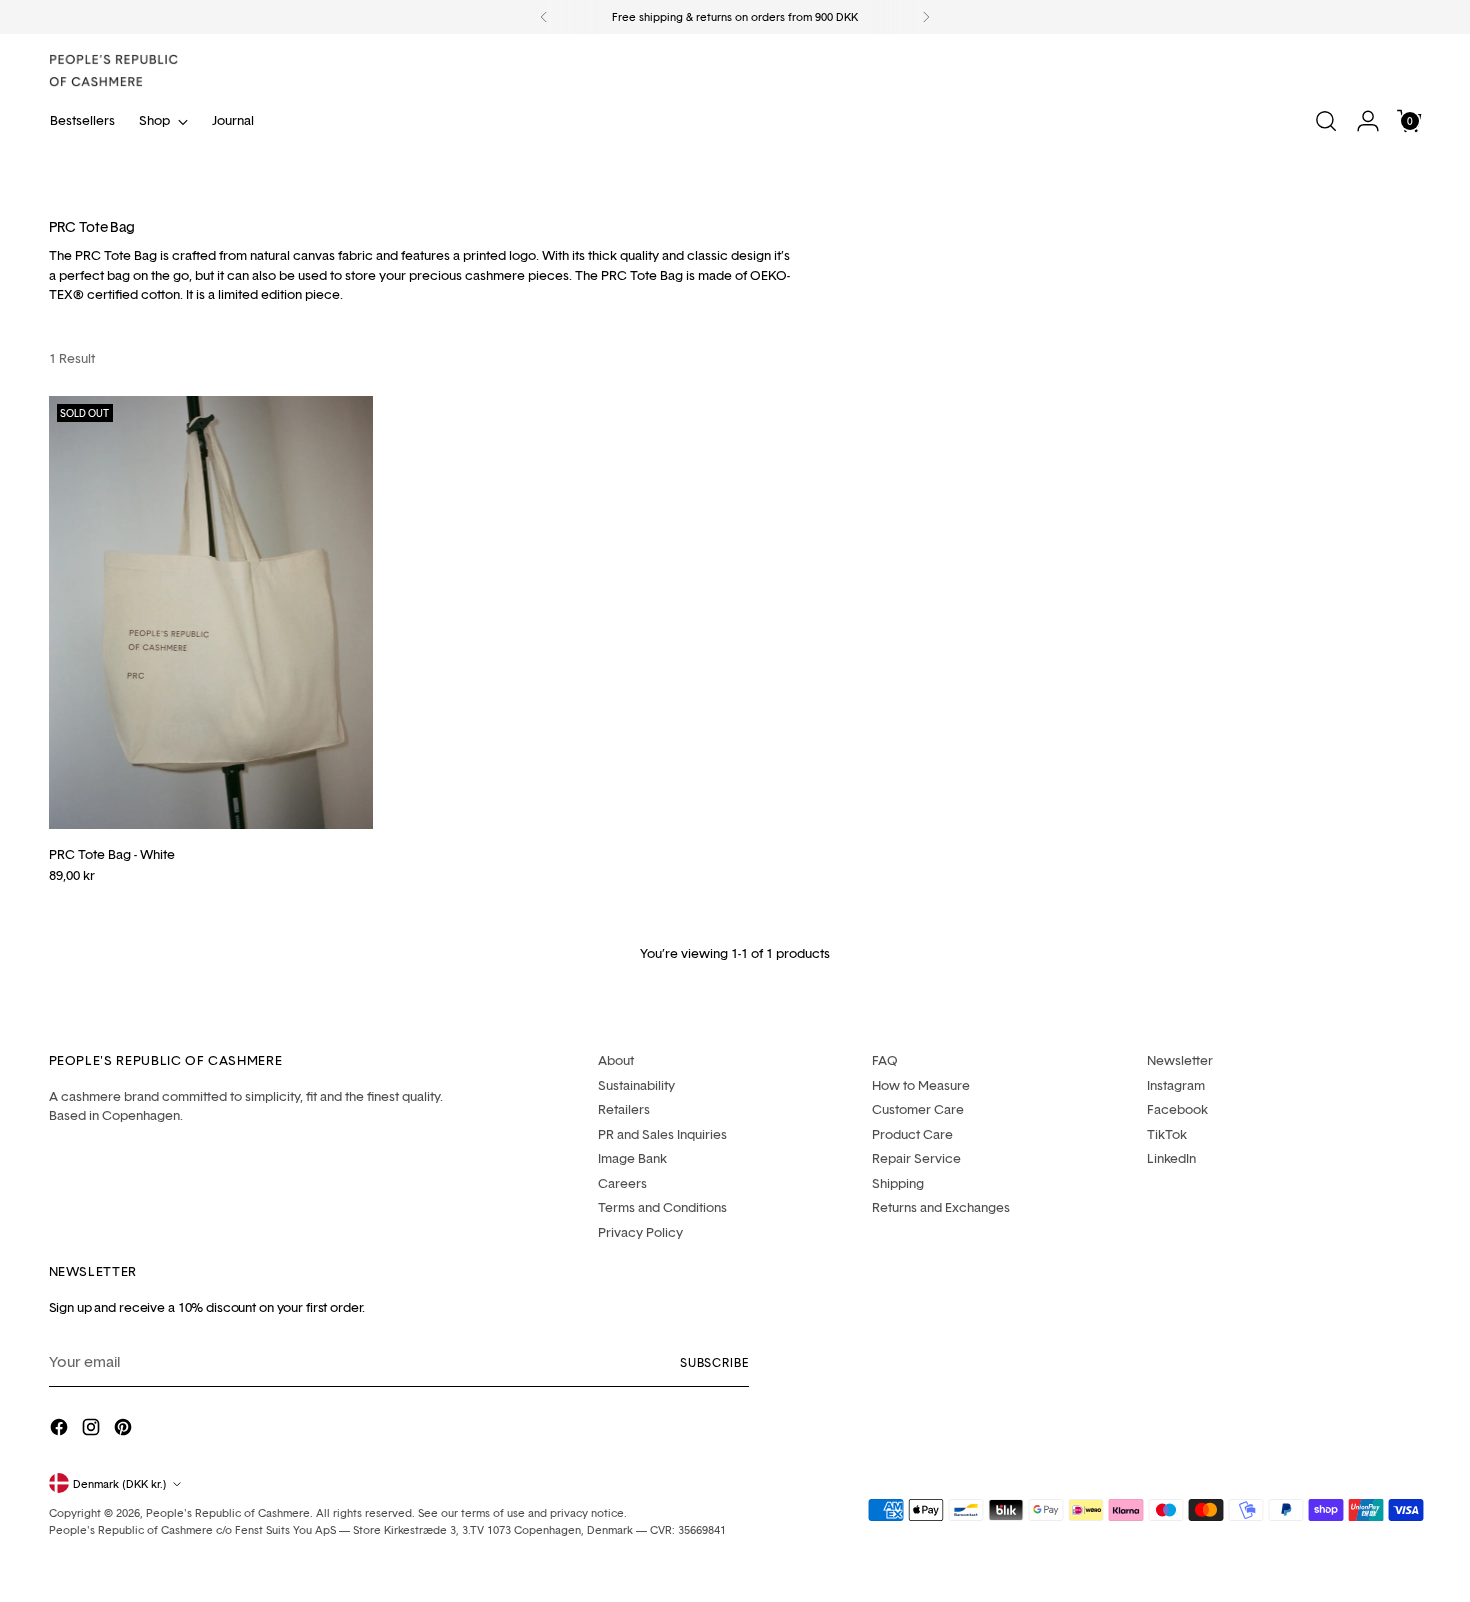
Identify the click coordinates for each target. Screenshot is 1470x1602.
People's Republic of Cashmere (228, 1512)
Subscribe (714, 1362)
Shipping (898, 1183)
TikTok (1167, 1134)
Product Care (912, 1134)
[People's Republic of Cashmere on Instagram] (93, 1430)
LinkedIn (1171, 1158)
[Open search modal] (1326, 121)
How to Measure (921, 1085)
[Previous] (544, 17)
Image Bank (632, 1158)
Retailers (624, 1109)
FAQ (885, 1060)
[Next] (926, 17)
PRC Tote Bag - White (112, 854)
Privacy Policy (640, 1232)
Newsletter (1180, 1060)
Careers (622, 1183)
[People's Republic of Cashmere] (114, 70)
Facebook (1177, 1109)
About (616, 1060)
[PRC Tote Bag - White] (211, 612)
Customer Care (918, 1109)
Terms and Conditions (662, 1207)
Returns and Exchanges (941, 1207)
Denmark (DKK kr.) (120, 1483)
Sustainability (636, 1085)
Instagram (1176, 1085)
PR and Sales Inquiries (662, 1134)
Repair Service (916, 1158)
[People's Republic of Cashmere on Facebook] (61, 1430)
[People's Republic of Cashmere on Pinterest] (125, 1430)
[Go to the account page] (1368, 121)
